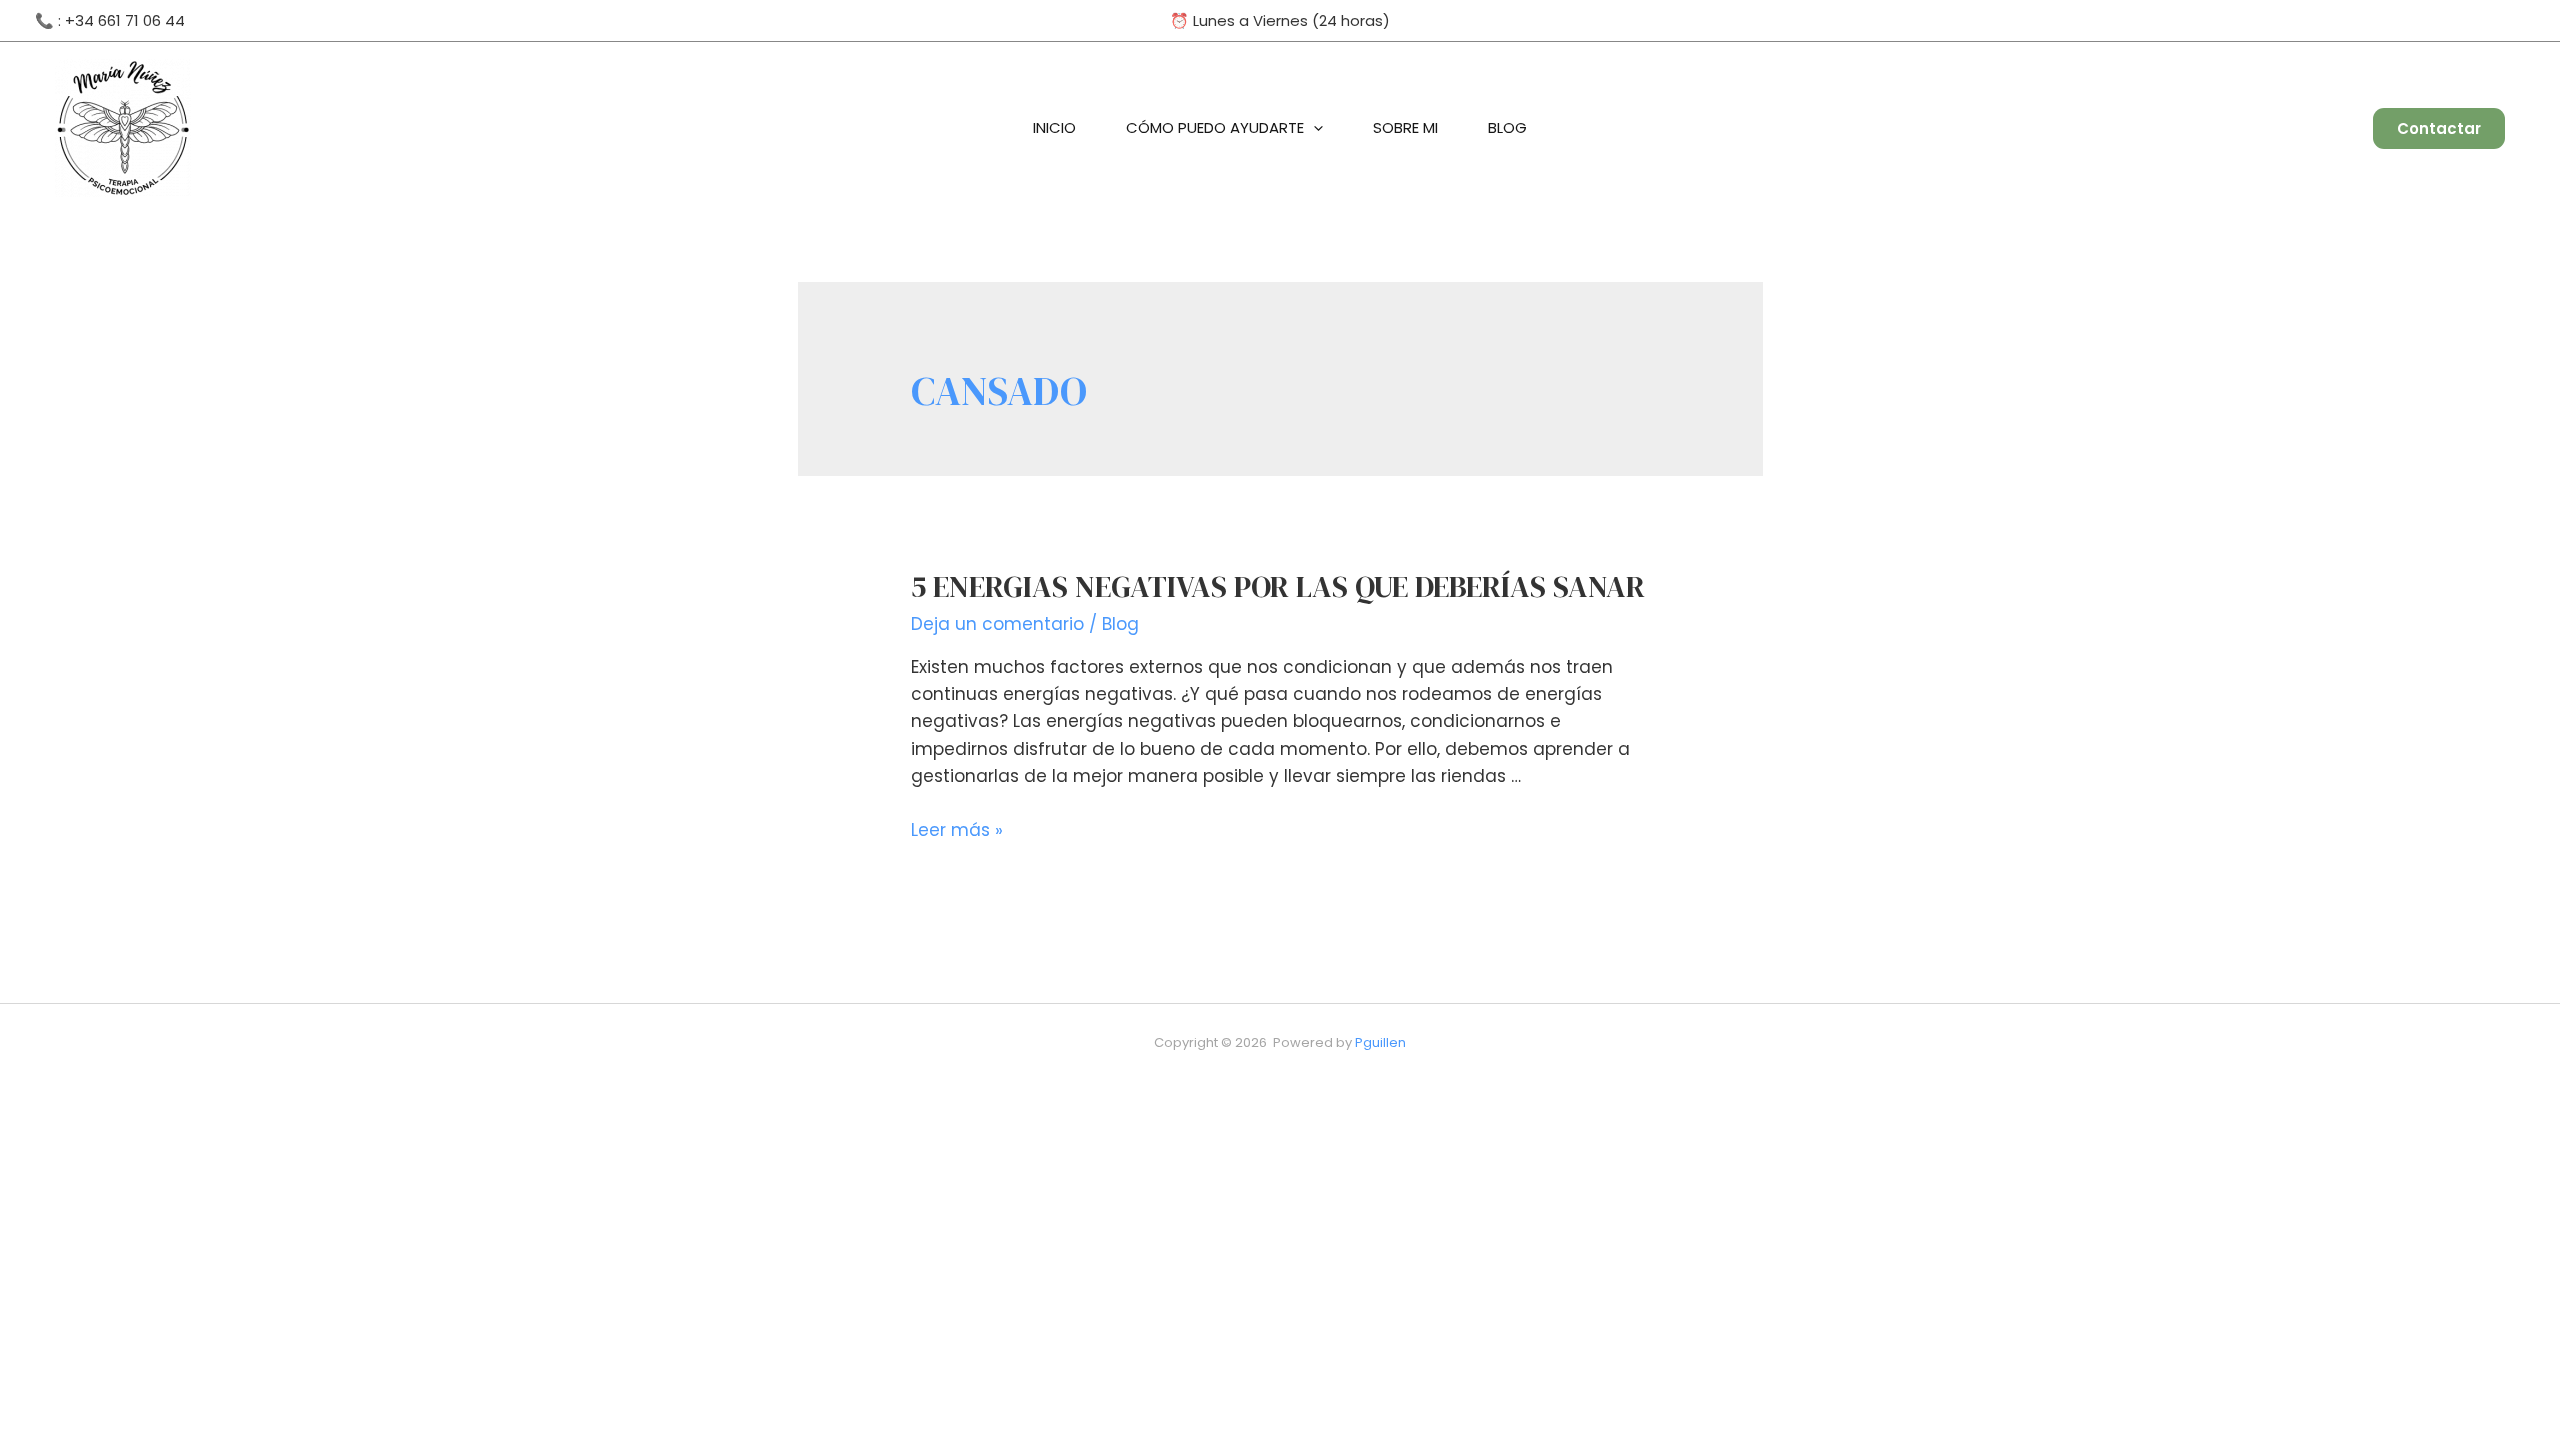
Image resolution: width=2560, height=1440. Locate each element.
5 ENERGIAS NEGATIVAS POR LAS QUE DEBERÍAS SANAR (1278, 586)
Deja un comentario (997, 624)
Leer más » (957, 830)
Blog (1507, 127)
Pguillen (1380, 1042)
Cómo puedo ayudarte (1215, 127)
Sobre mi (1405, 127)
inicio (1054, 127)
